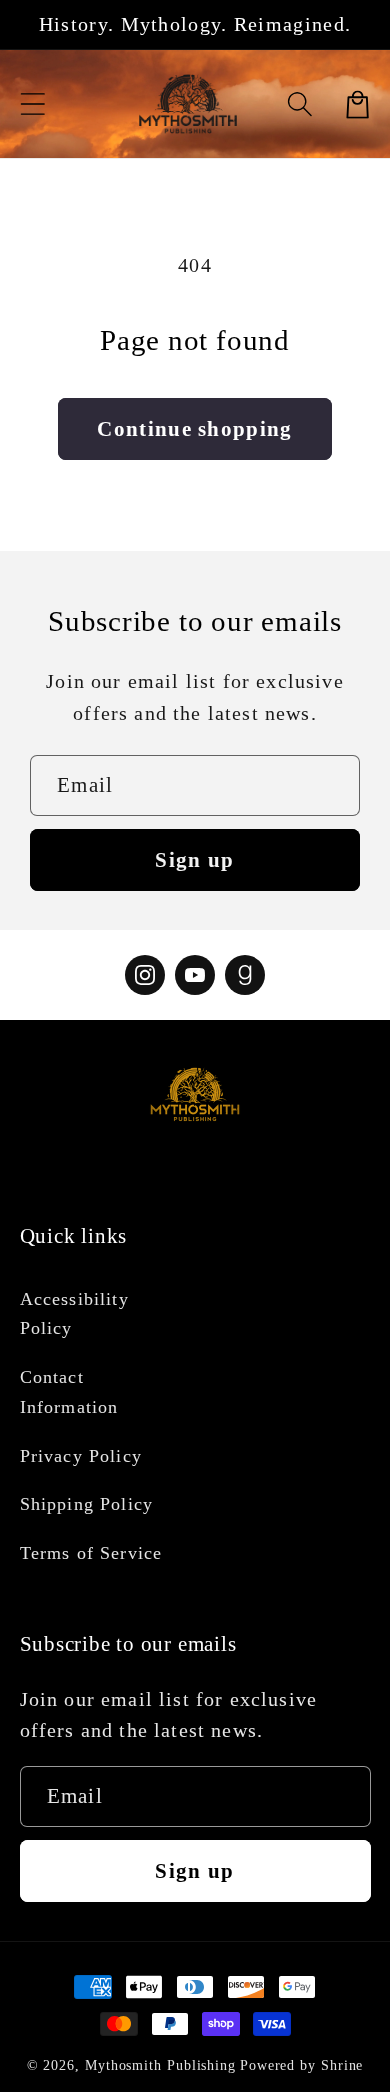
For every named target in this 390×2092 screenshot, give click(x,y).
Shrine (342, 2065)
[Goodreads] (245, 975)
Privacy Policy (81, 1456)
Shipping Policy (87, 1504)
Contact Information (69, 1391)
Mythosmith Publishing (160, 2065)
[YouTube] (195, 975)
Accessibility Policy (74, 1313)
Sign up (194, 859)
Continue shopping (194, 428)
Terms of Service (91, 1553)
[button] (32, 104)
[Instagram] (145, 975)
